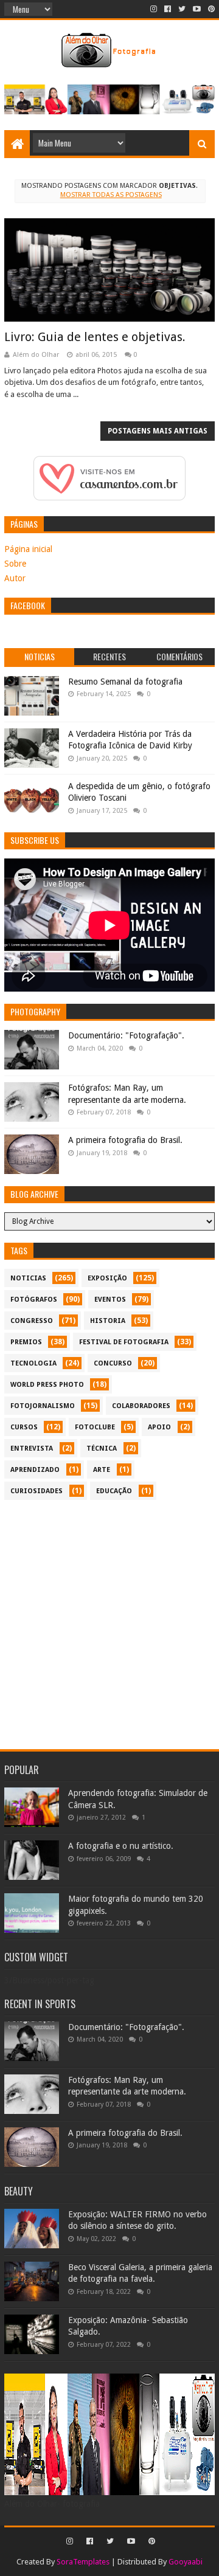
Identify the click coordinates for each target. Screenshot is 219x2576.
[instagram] (154, 9)
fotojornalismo (43, 1406)
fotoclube (95, 1427)
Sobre (15, 564)
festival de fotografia (124, 1342)
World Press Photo (47, 1385)
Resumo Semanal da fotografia (125, 682)
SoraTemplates (83, 2562)
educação (114, 1491)
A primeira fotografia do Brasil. (125, 1140)
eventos (110, 1300)
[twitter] (182, 9)
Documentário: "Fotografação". (126, 1035)
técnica (102, 1449)
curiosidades (36, 1491)
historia (108, 1321)
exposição (107, 1278)
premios (26, 1342)
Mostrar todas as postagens (111, 195)
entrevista (32, 1449)
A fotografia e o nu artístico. (121, 1846)
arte (102, 1470)
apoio (159, 1427)
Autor (15, 578)
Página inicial (28, 549)
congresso (32, 1321)
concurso (113, 1363)
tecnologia (33, 1363)
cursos (24, 1427)
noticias (28, 1278)
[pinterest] (210, 9)
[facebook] (168, 9)
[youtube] (197, 9)
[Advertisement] (109, 1625)
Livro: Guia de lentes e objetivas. (95, 337)
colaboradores (141, 1406)
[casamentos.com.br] (109, 497)
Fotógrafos (34, 1300)
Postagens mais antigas (158, 431)
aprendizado (35, 1470)
